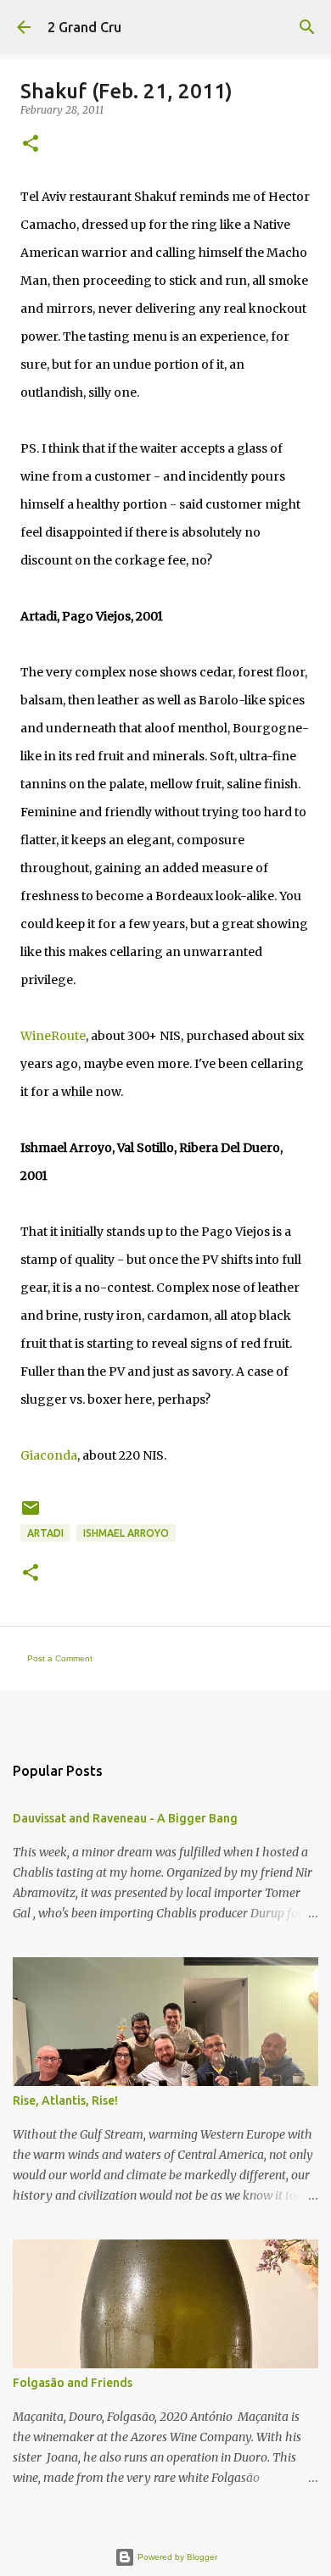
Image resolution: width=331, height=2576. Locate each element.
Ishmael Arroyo (126, 1533)
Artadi (45, 1533)
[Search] (307, 27)
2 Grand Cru (84, 27)
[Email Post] (31, 1514)
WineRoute (53, 1036)
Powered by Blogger (176, 2557)
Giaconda (49, 1455)
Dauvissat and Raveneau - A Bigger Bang (125, 1818)
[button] (31, 145)
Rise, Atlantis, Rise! (65, 2100)
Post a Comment (60, 1658)
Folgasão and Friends (73, 2383)
